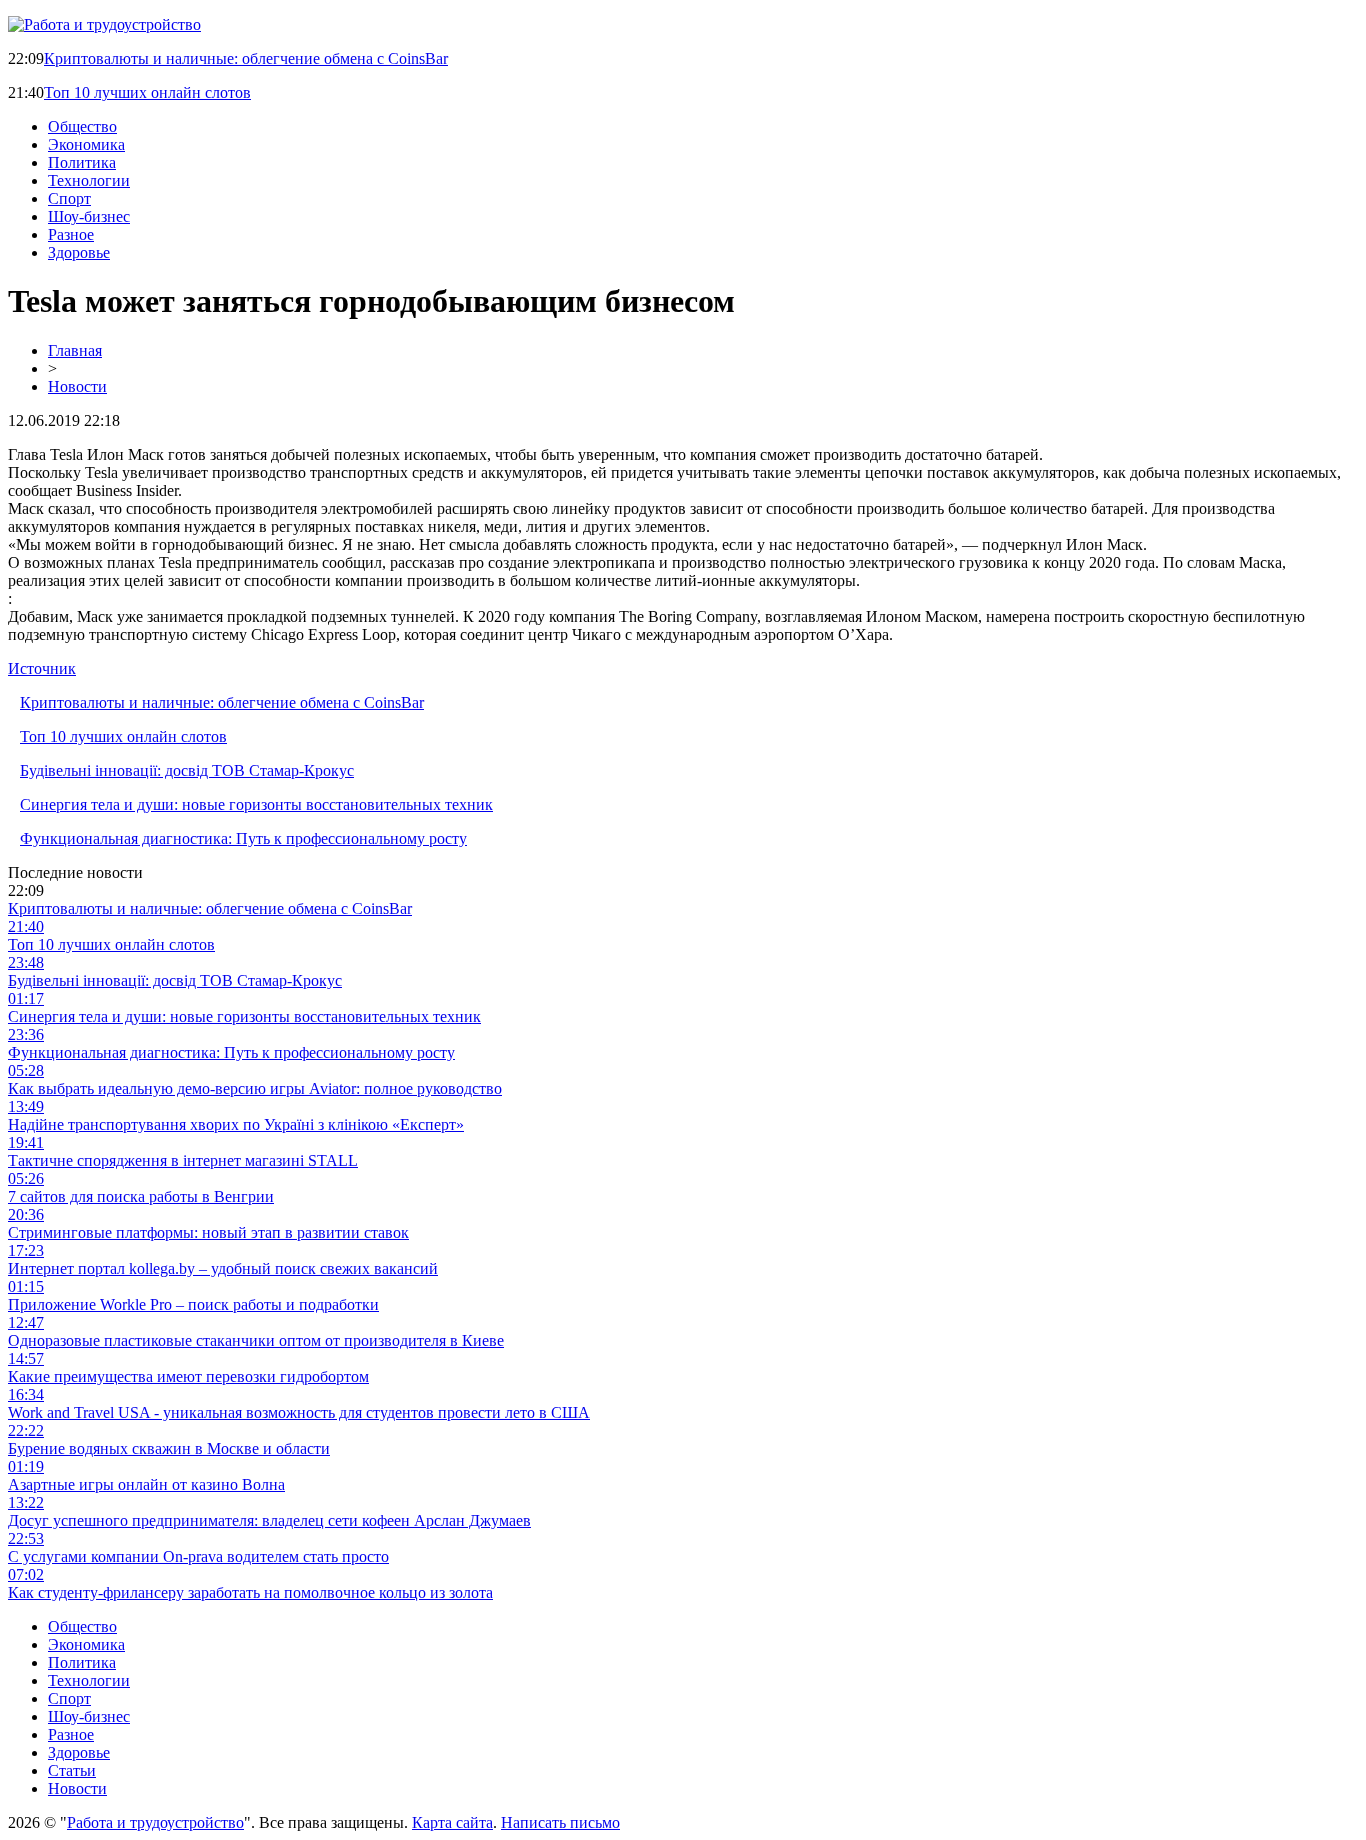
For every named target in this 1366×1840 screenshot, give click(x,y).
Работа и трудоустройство (155, 1822)
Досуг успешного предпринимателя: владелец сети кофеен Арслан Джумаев (269, 1520)
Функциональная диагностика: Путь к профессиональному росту (243, 838)
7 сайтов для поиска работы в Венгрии (141, 1196)
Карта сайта (452, 1822)
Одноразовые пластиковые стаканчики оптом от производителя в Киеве (256, 1340)
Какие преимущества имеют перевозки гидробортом (188, 1376)
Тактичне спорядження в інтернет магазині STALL (183, 1160)
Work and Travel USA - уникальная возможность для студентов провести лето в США (299, 1412)
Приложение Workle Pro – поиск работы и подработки (193, 1304)
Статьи (72, 1770)
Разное (71, 234)
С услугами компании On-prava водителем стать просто (198, 1556)
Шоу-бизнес (89, 216)
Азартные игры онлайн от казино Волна (146, 1484)
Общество (82, 126)
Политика (82, 162)
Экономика (86, 144)
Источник (42, 668)
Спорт (69, 198)
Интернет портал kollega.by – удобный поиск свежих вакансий (223, 1268)
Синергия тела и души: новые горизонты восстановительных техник (256, 804)
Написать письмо (560, 1822)
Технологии (89, 180)
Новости (77, 386)
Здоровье (79, 252)
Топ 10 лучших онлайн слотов (147, 92)
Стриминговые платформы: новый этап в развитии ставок (208, 1232)
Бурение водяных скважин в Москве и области (169, 1448)
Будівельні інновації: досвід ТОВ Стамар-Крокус (187, 770)
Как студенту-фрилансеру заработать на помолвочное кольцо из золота (250, 1592)
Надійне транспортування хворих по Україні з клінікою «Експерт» (236, 1124)
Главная (75, 350)
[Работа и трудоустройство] (104, 24)
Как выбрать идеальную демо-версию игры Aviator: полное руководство (255, 1088)
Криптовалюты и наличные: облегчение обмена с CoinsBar (246, 58)
